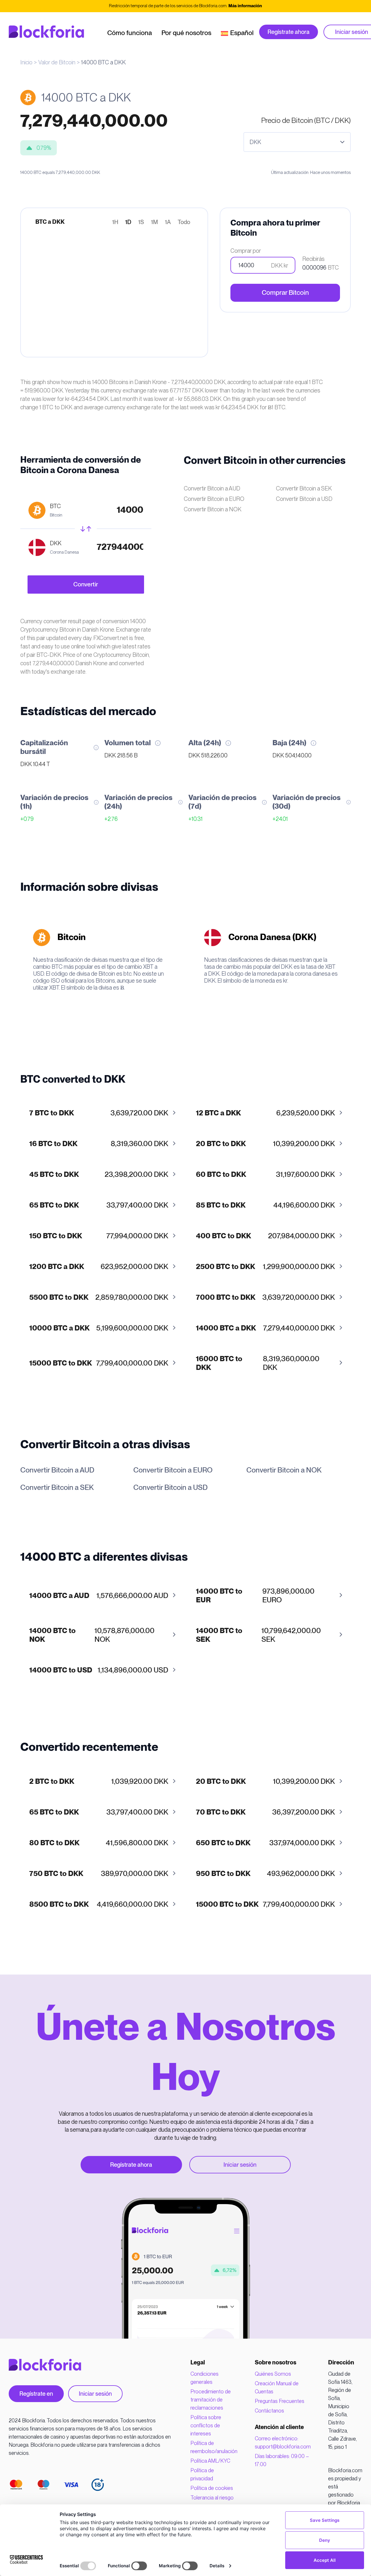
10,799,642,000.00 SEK (258, 1635)
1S (141, 222)
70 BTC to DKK (221, 1812)
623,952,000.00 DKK (99, 1267)
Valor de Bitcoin (57, 62)
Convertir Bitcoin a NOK (213, 509)
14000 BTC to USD (61, 1670)
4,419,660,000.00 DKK (99, 1905)
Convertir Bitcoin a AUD (212, 488)
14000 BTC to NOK (52, 1635)
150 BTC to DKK (56, 1236)
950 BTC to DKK (223, 1874)
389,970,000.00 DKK (99, 1874)
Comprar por (246, 251)
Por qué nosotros (186, 33)
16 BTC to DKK (53, 1144)
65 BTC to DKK (54, 1205)
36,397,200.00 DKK (265, 1812)
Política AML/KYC (210, 2461)
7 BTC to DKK (52, 1113)
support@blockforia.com (283, 2447)
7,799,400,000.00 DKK (99, 1363)
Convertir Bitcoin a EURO (214, 499)
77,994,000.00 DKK (99, 1236)
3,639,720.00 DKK (99, 1113)
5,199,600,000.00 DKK (99, 1328)
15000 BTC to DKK (61, 1363)
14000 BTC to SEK (219, 1635)
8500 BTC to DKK (59, 1905)
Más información (245, 6)
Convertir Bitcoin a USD (304, 499)
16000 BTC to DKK (219, 1363)
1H (115, 222)
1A (168, 222)
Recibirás (313, 259)
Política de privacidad (202, 2474)
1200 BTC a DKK (57, 1267)
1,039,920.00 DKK (99, 1782)
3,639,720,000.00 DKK (265, 1298)
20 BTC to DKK (221, 1144)
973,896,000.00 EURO (255, 1596)
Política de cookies (212, 2488)
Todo (184, 222)
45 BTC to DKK (54, 1175)
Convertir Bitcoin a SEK (304, 488)
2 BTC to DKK (52, 1782)
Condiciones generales (204, 2378)
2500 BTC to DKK (225, 1267)
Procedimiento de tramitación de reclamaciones (211, 2400)
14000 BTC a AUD (59, 1596)
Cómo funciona (130, 33)
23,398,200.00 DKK (99, 1175)
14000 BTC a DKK (226, 1328)
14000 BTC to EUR (219, 1596)
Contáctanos (269, 2411)
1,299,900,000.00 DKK (265, 1267)
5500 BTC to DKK (59, 1298)
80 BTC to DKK (54, 1843)
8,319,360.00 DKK (99, 1144)
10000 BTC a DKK (59, 1328)
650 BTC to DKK (223, 1843)
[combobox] (297, 142)
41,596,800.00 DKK (99, 1843)
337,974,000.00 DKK (265, 1843)
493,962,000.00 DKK (265, 1874)
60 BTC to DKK (221, 1175)
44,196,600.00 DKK (265, 1205)
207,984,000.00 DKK (265, 1236)
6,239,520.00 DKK (265, 1113)
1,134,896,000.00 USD (99, 1670)
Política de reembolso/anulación (214, 2447)
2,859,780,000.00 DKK (99, 1298)
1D (128, 222)
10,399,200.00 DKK (265, 1144)
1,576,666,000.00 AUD (99, 1596)
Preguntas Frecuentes (280, 2401)
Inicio (26, 62)
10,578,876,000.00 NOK (92, 1635)
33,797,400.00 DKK (99, 1205)
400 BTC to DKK (223, 1236)
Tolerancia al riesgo (212, 2498)
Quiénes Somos (273, 2374)
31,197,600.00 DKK (265, 1175)
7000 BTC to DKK (226, 1298)
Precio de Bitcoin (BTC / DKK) (306, 120)
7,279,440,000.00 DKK (265, 1328)
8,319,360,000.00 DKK (258, 1363)
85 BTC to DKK (221, 1205)
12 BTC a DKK (218, 1113)
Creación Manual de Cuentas (277, 2387)
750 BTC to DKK (56, 1874)
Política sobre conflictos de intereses (206, 2425)
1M (154, 222)
